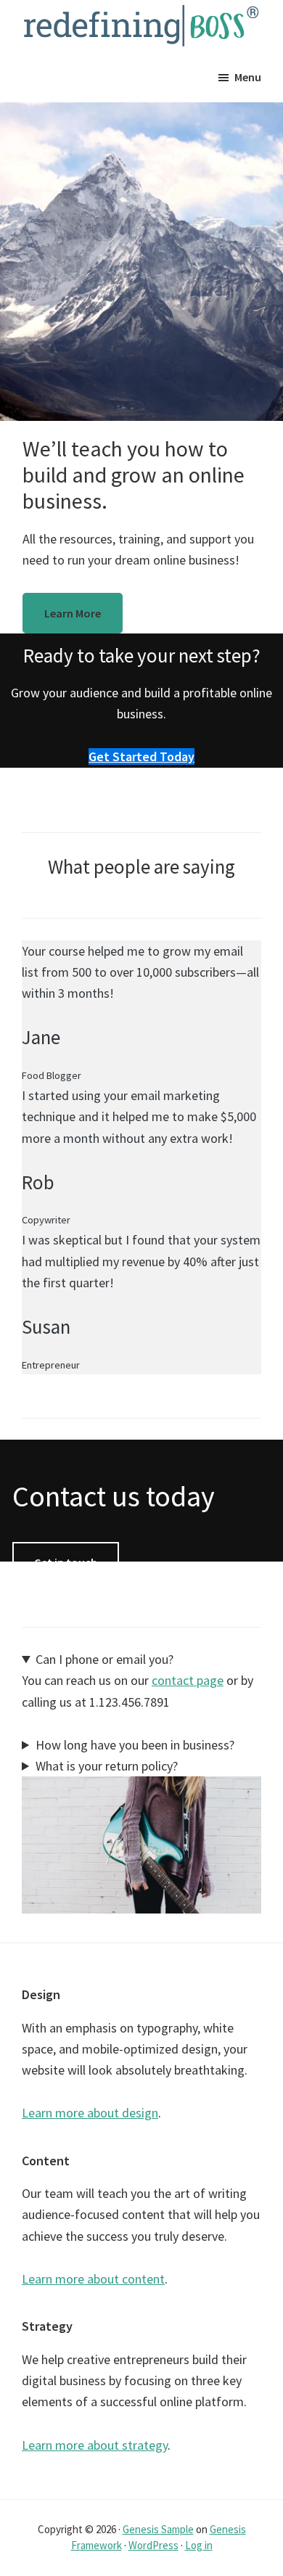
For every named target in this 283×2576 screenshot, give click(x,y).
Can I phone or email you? (104, 1659)
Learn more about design (90, 2113)
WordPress (153, 2545)
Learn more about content (93, 2279)
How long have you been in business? (135, 1745)
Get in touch (66, 1562)
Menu (248, 77)
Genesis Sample (158, 2529)
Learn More (73, 613)
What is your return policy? (107, 1766)
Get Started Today (141, 756)
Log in (199, 2545)
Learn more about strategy (95, 2445)
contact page (188, 1680)
